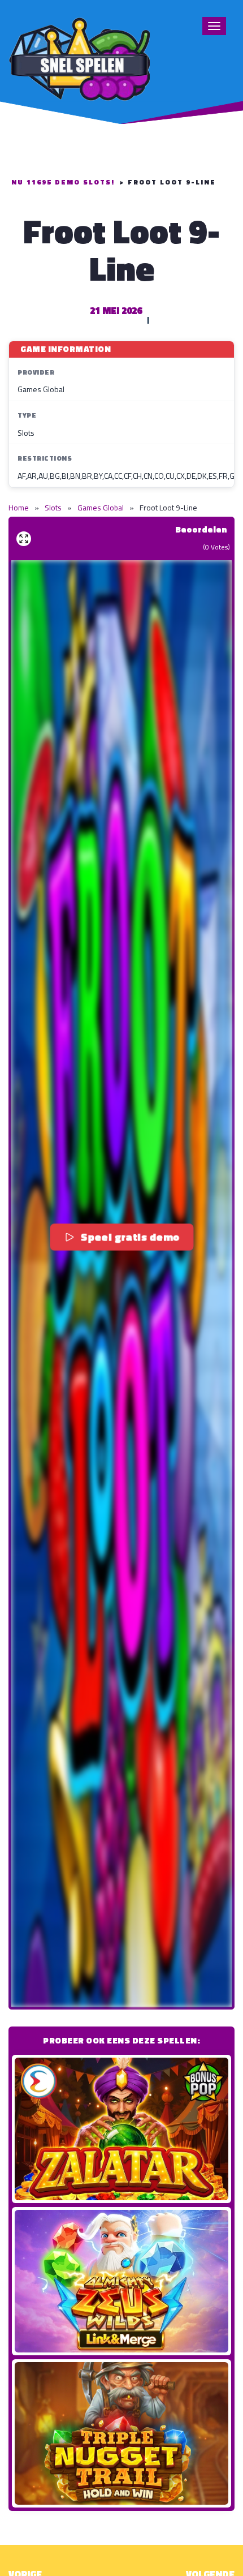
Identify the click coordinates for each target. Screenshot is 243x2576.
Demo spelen (121, 2129)
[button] (121, 1283)
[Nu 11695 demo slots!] (79, 57)
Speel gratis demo (130, 1237)
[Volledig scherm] (24, 539)
